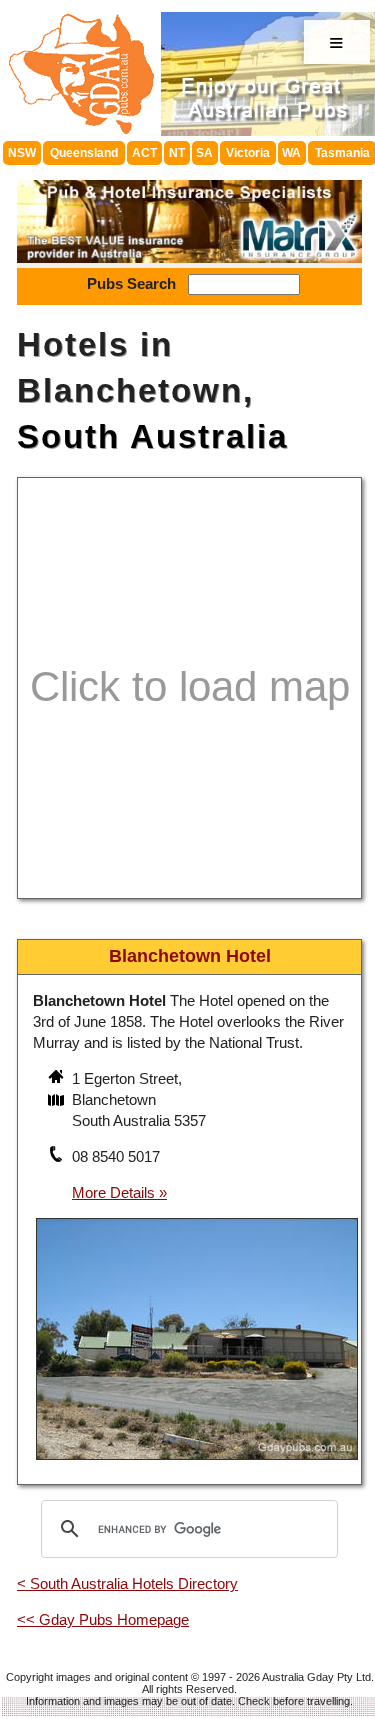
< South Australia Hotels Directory (127, 1583)
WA (291, 153)
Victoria (248, 153)
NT (177, 153)
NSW (22, 153)
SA (204, 153)
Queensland (84, 153)
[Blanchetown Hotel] (197, 1462)
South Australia (152, 436)
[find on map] (58, 1102)
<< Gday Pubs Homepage (103, 1619)
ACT (144, 153)
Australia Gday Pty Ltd (316, 1677)
